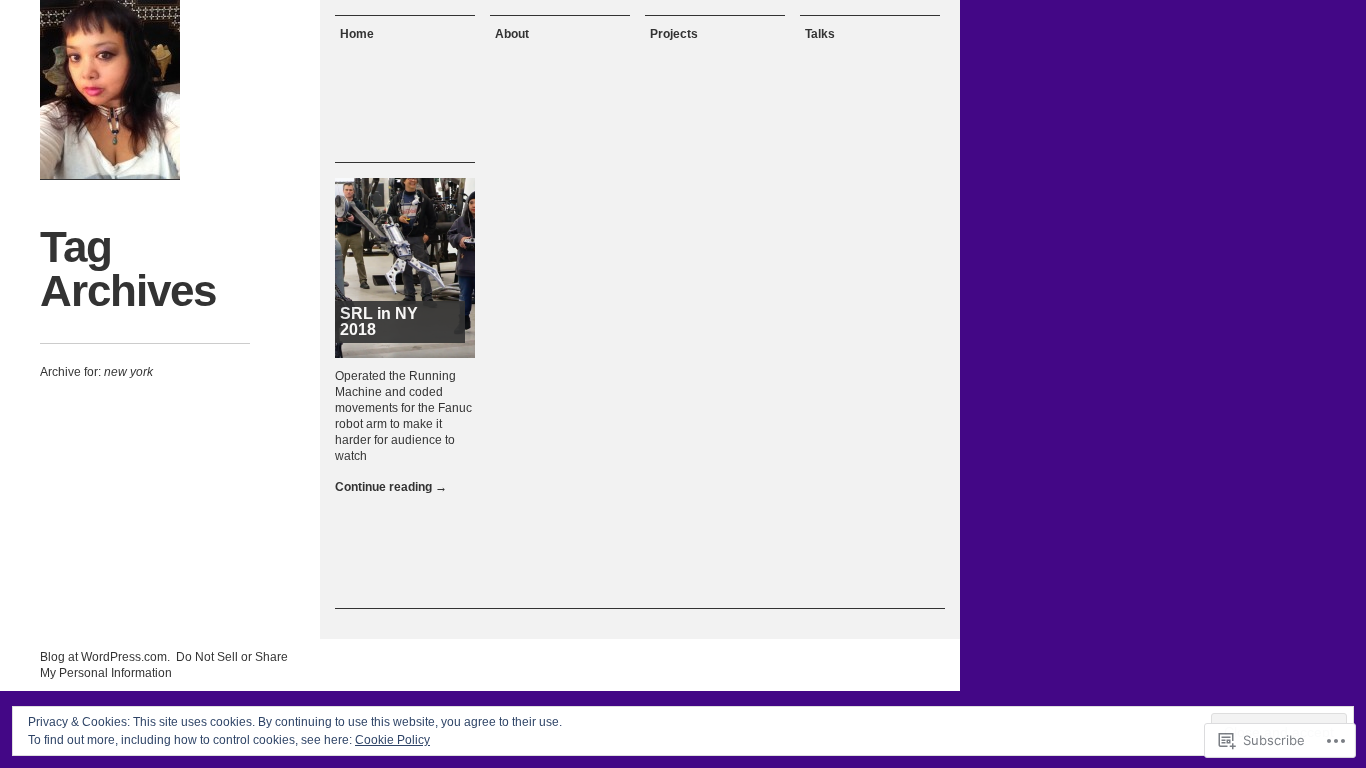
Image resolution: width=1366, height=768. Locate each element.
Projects (674, 34)
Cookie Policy (392, 740)
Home (357, 34)
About (512, 34)
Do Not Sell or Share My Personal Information (164, 665)
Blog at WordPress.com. (105, 657)
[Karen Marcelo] (110, 90)
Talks (820, 34)
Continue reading (391, 487)
